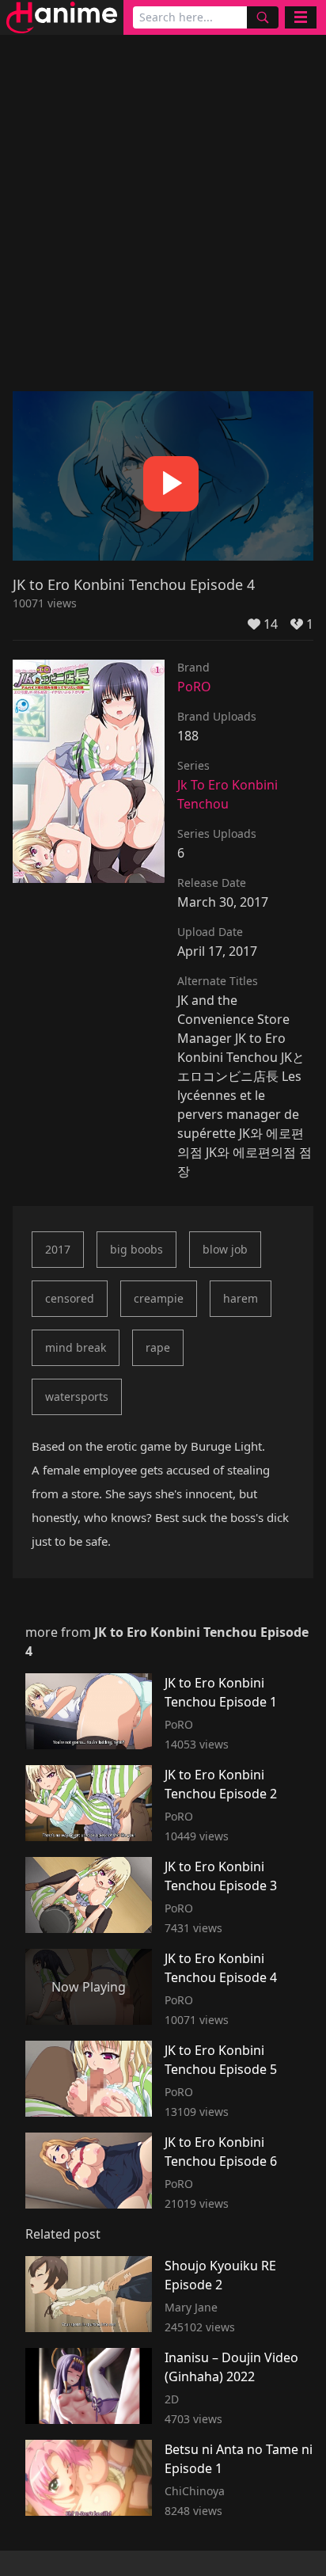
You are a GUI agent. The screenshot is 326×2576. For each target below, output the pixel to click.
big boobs (136, 1249)
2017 (58, 1249)
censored (70, 1298)
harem (241, 1298)
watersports (77, 1396)
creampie (159, 1298)
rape (158, 1347)
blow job (225, 1249)
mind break (76, 1347)
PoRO (194, 687)
